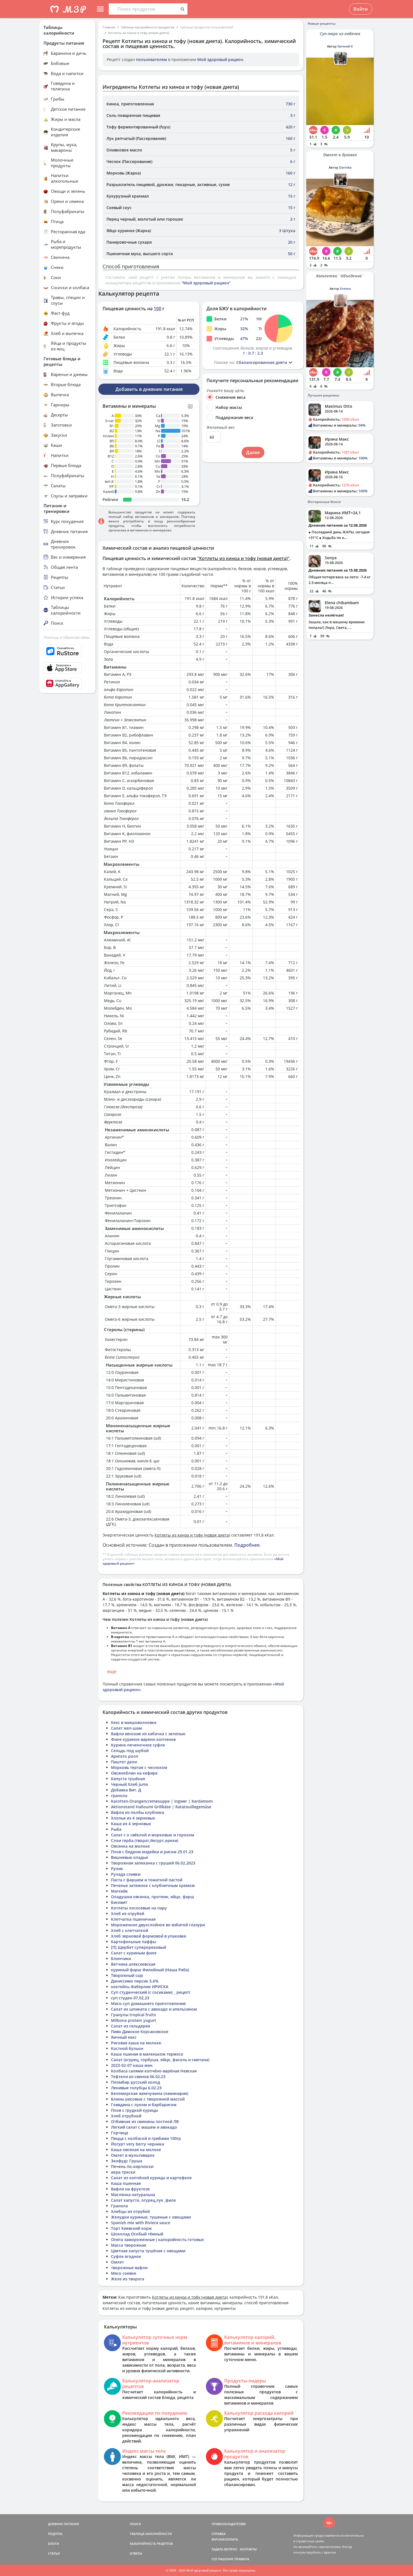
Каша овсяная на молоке (136, 2150)
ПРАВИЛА (242, 2559)
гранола (119, 1796)
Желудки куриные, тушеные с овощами (151, 2217)
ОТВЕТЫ (136, 2553)
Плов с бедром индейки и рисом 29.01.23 (152, 1852)
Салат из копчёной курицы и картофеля (151, 2178)
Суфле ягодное (126, 2256)
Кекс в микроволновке (134, 1722)
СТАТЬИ (54, 2553)
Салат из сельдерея (131, 2026)
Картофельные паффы (133, 1942)
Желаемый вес (221, 427)
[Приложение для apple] (67, 668)
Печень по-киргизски (132, 2166)
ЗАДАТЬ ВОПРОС (224, 2549)
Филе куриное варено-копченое (143, 1739)
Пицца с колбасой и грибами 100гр (146, 2138)
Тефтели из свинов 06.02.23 (138, 2077)
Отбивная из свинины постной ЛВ (145, 2121)
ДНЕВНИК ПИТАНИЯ (63, 2524)
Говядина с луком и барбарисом (144, 2105)
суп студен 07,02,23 (130, 1998)
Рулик (117, 1869)
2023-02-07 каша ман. (132, 2065)
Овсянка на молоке (130, 1846)
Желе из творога (128, 2279)
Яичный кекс (124, 2037)
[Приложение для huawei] (67, 683)
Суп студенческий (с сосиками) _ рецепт (151, 1992)
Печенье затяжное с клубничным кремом (153, 1885)
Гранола (119, 2206)
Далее (253, 452)
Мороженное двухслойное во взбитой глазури (158, 1925)
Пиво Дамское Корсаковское (140, 2032)
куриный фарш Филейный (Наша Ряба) (150, 1970)
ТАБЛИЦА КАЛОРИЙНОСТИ (151, 2534)
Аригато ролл (125, 1756)
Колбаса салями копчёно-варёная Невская (154, 2071)
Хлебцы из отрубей (130, 2211)
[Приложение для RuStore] (67, 651)
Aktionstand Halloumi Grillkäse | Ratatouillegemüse (161, 1807)
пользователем (151, 59)
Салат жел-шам (126, 1728)
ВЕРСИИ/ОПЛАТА (225, 2539)
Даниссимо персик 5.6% (135, 1981)
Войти (361, 9)
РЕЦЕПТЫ (55, 2534)
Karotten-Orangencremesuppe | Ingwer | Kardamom (162, 1801)
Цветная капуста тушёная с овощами (148, 2251)
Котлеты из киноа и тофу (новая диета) (139, 33)
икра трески (123, 2172)
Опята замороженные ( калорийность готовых (157, 2239)
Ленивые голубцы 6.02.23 (136, 2088)
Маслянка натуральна (133, 2195)
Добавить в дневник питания (149, 389)
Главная (109, 27)
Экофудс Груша (127, 2161)
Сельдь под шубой (130, 1751)
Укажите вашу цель (225, 391)
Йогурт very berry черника (138, 2144)
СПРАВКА (219, 2534)
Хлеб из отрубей (128, 1914)
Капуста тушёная (128, 1779)
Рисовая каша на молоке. (137, 2043)
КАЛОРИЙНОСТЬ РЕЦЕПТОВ (151, 2544)
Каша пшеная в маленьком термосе (147, 2054)
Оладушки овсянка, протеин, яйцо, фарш (153, 1897)
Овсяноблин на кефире (134, 1773)
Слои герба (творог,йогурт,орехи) (145, 1840)
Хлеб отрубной (126, 2116)
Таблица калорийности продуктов (148, 27)
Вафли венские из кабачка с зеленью (148, 1734)
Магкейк (119, 1891)
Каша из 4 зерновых (131, 1824)
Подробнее (247, 1545)
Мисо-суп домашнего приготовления (148, 2003)
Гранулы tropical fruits (133, 2015)
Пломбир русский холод (136, 2082)
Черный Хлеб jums (130, 1784)
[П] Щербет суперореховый (139, 1947)
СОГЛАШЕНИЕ (223, 2559)
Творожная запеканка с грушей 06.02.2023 (153, 1863)
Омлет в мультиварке (133, 2155)
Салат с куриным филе (134, 1953)
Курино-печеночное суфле (138, 1745)
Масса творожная (129, 2245)
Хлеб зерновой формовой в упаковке (149, 1936)
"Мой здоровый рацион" (206, 283)
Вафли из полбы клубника (138, 1812)
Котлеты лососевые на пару (139, 1908)
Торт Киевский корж (131, 2228)
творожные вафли (129, 2268)
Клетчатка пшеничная (133, 1919)
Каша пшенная (126, 2183)
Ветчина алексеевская (133, 1964)
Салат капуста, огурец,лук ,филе (143, 2200)
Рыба (116, 1829)
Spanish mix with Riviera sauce (141, 2223)
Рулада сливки (126, 1874)
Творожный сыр (127, 1975)
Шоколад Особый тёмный (137, 2234)
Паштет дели (124, 1762)
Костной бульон (127, 2048)
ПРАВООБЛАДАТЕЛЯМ (229, 2524)
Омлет (117, 2262)
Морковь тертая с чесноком (139, 1767)
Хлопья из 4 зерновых (133, 1818)
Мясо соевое (124, 2273)
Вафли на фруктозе (130, 2189)
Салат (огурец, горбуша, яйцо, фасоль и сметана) (160, 2060)
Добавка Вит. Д (126, 1790)
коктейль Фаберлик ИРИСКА (140, 1987)
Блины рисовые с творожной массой (148, 2099)
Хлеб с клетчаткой (130, 1930)
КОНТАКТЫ (248, 2549)
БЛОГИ (54, 2544)
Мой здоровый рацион (220, 59)
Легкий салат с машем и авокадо (144, 2127)
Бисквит (119, 1902)
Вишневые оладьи (129, 1857)
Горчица (120, 2133)
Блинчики (121, 1958)
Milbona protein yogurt (134, 2020)
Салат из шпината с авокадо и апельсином (154, 2009)
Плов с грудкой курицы (134, 2110)
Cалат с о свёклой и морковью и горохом (153, 1835)
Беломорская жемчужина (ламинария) (150, 2093)
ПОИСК (135, 2524)
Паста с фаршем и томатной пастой (147, 1880)
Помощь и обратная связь (67, 637)
